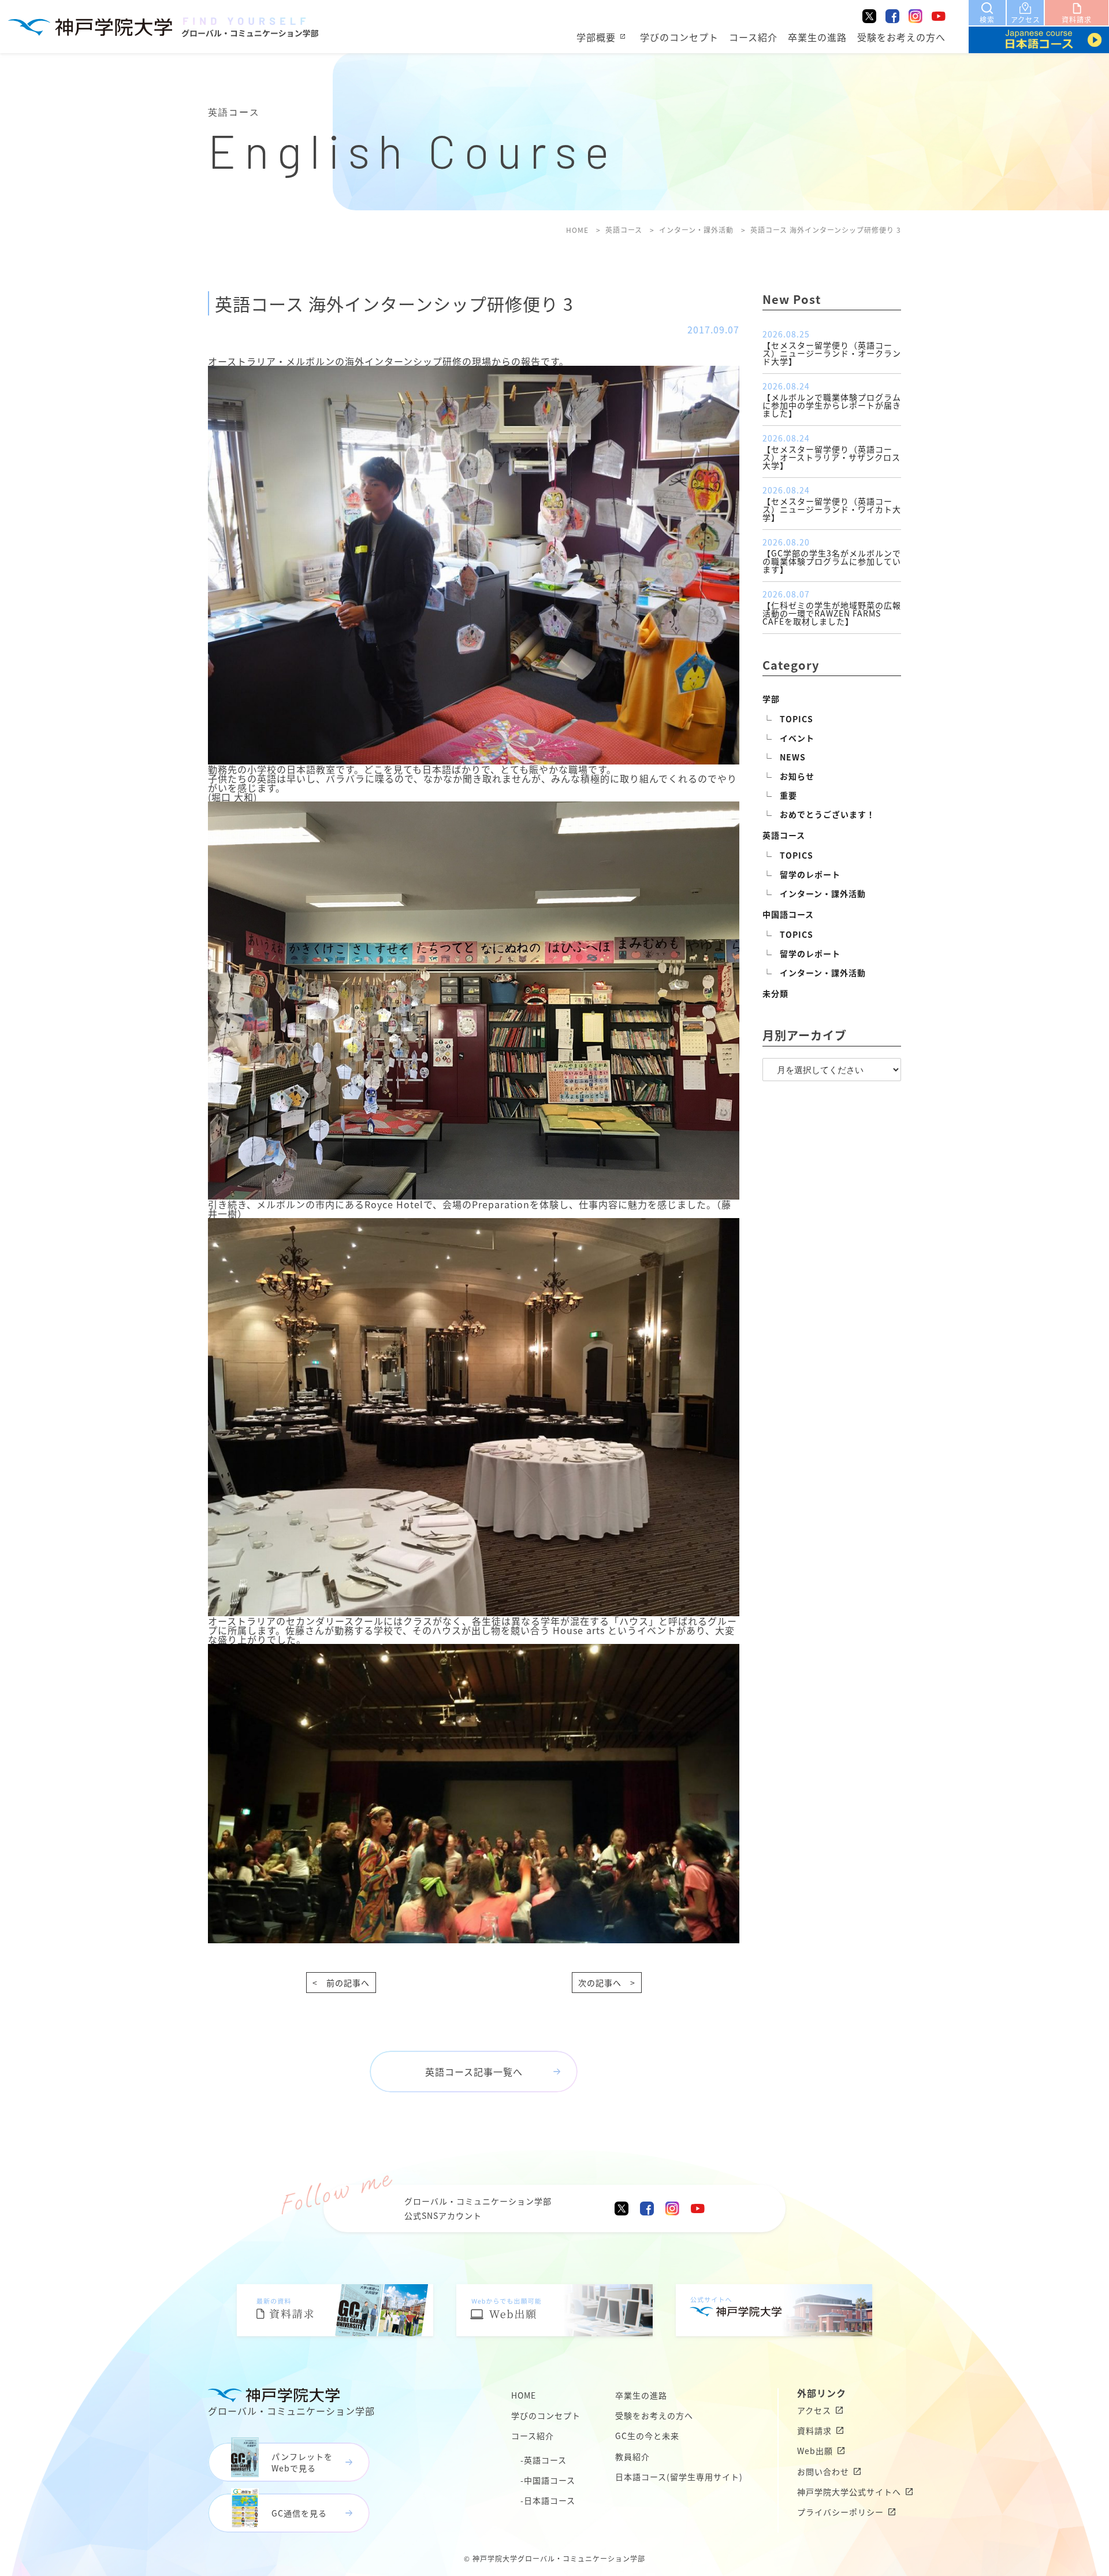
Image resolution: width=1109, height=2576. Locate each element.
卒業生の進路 (817, 37)
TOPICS (797, 719)
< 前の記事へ (341, 1983)
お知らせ (797, 776)
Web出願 (815, 2451)
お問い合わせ (823, 2471)
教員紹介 (632, 2456)
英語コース (784, 835)
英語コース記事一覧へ (474, 2072)
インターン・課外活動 (823, 893)
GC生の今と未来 (647, 2436)
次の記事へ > (607, 1983)
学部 (771, 699)
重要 (788, 795)
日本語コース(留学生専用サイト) (679, 2477)
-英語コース (544, 2460)
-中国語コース (548, 2480)
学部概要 (596, 37)
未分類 (775, 993)
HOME (524, 2395)
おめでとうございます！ (827, 814)
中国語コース (788, 914)
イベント (797, 738)
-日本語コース (548, 2500)
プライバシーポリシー (840, 2512)
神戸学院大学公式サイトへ (849, 2492)
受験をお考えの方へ (901, 37)
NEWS (793, 757)
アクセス (814, 2410)
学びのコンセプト (679, 37)
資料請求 (814, 2430)
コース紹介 (753, 37)
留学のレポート (810, 874)
